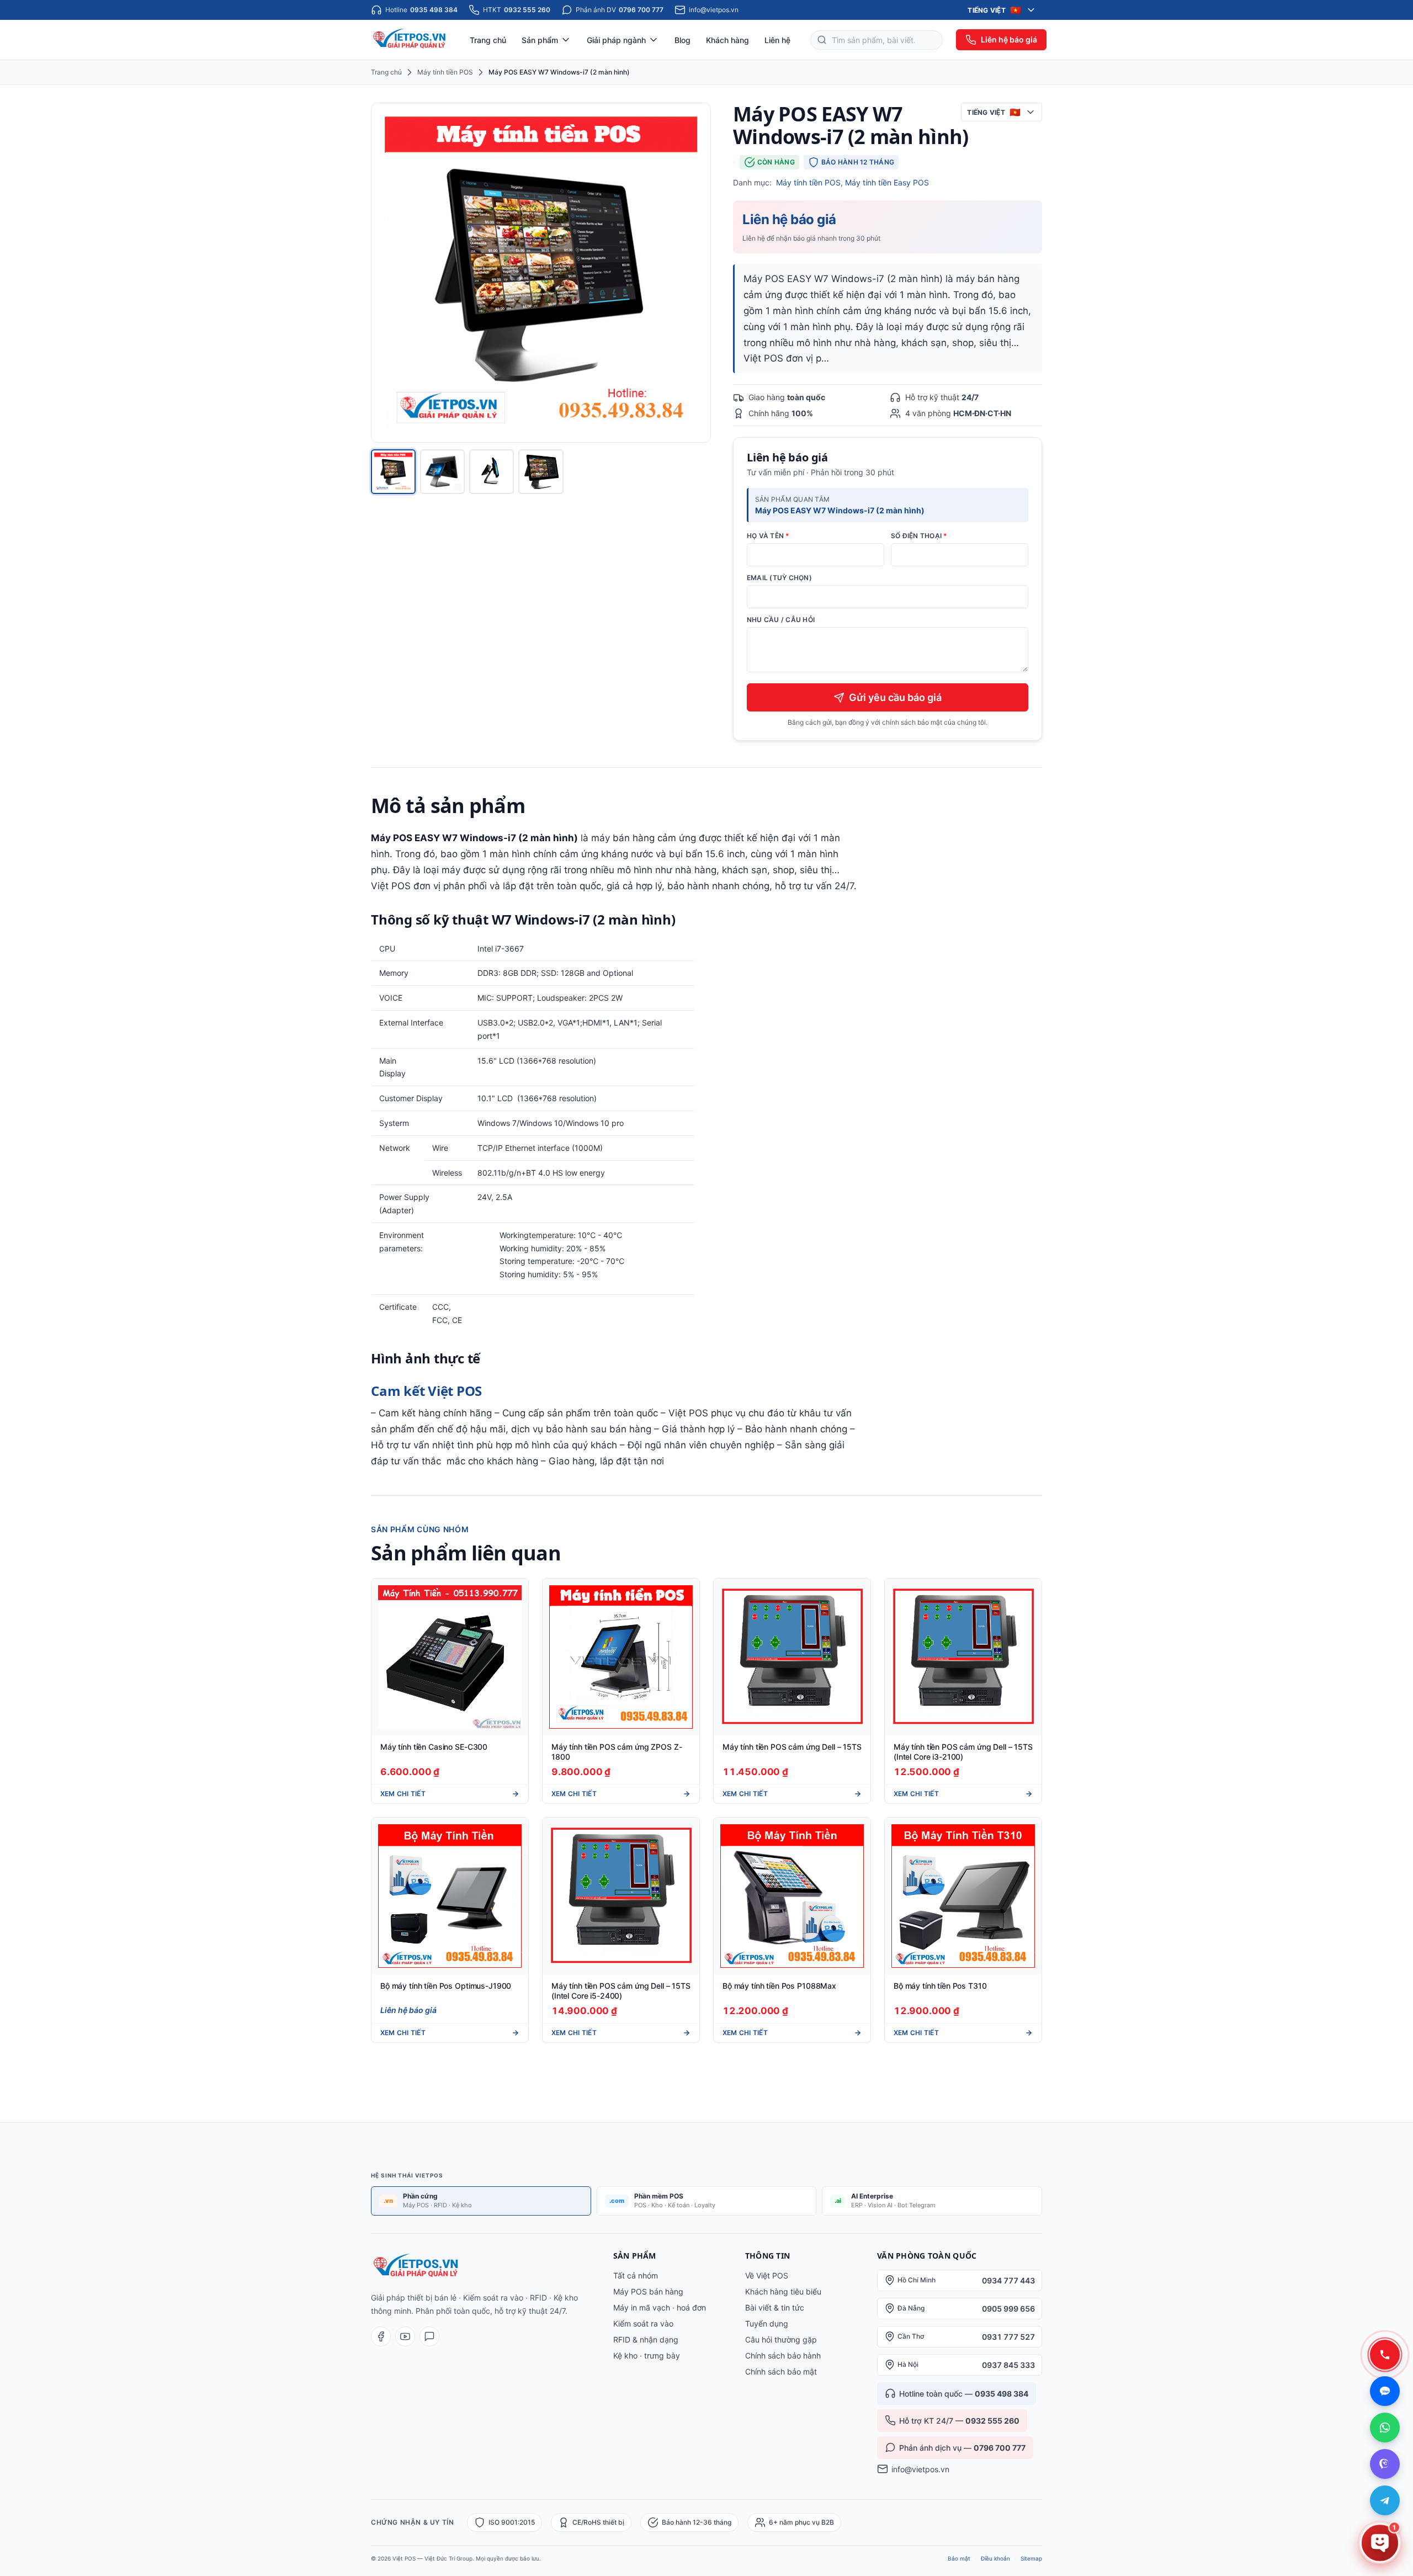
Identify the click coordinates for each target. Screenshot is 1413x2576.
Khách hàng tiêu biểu (783, 2291)
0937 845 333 (1008, 2365)
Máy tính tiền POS (445, 72)
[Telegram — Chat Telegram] (1385, 2500)
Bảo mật (959, 2558)
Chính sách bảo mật (781, 2371)
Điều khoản (995, 2558)
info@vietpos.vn (920, 2469)
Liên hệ (777, 40)
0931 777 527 (1008, 2337)
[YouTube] (405, 2336)
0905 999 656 (1008, 2309)
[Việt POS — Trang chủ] (410, 40)
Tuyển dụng (767, 2323)
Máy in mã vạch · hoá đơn (660, 2307)
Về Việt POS (767, 2275)
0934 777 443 (1008, 2280)
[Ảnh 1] (393, 472)
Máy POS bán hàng (648, 2291)
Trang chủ (488, 40)
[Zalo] (429, 2336)
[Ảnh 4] (541, 472)
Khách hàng (727, 40)
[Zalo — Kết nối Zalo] (1385, 2391)
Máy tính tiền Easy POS (887, 182)
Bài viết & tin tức (775, 2307)
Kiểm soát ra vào (643, 2323)
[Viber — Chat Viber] (1385, 2464)
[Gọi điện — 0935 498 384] (1385, 2355)
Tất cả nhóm (636, 2275)
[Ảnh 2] (442, 472)
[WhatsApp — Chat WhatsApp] (1385, 2428)
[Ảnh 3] (492, 472)
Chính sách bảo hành (783, 2355)
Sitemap (1031, 2558)
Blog (682, 40)
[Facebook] (381, 2336)
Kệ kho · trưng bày (647, 2355)
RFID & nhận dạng (646, 2339)
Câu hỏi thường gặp (781, 2339)
